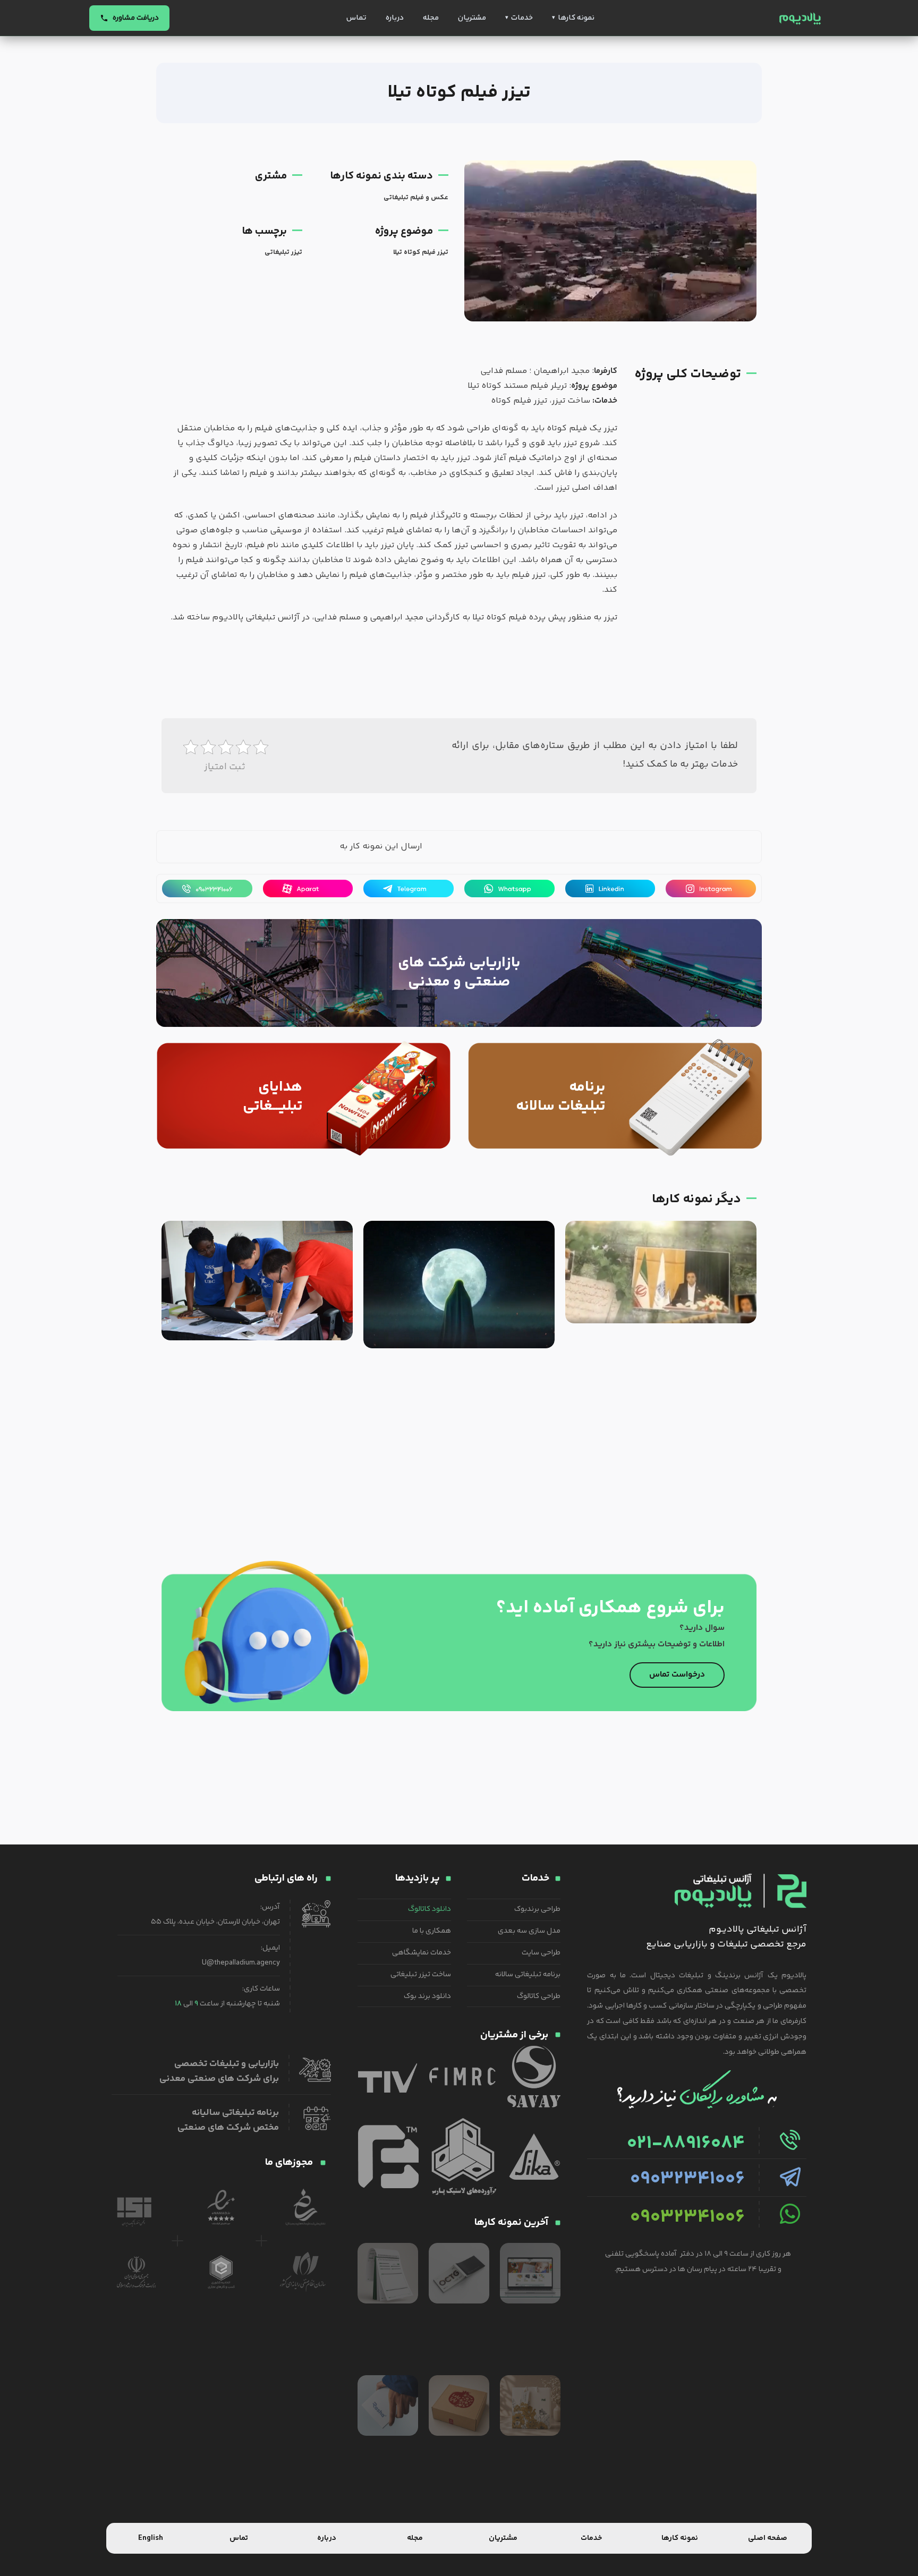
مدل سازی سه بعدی (529, 1931)
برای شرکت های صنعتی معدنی (219, 2079)
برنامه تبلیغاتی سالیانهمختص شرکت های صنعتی (228, 2120)
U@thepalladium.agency (241, 1963)
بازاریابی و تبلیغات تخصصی (227, 2064)
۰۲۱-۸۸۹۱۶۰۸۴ (686, 2144)
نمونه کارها (576, 18)
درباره (395, 18)
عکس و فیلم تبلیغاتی (416, 198)
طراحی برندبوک (537, 1909)
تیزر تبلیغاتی (283, 252)
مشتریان (472, 18)
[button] (301, 848)
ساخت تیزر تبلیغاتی (421, 1975)
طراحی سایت (541, 1953)
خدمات (522, 18)
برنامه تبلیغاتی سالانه (528, 1975)
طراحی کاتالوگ (539, 1996)
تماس (356, 18)
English (151, 2538)
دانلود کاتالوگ (430, 1909)
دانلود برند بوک (427, 1996)
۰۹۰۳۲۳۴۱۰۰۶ (687, 2179)
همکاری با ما (432, 1931)
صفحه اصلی (768, 2538)
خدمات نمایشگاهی (422, 1953)
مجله (431, 18)
